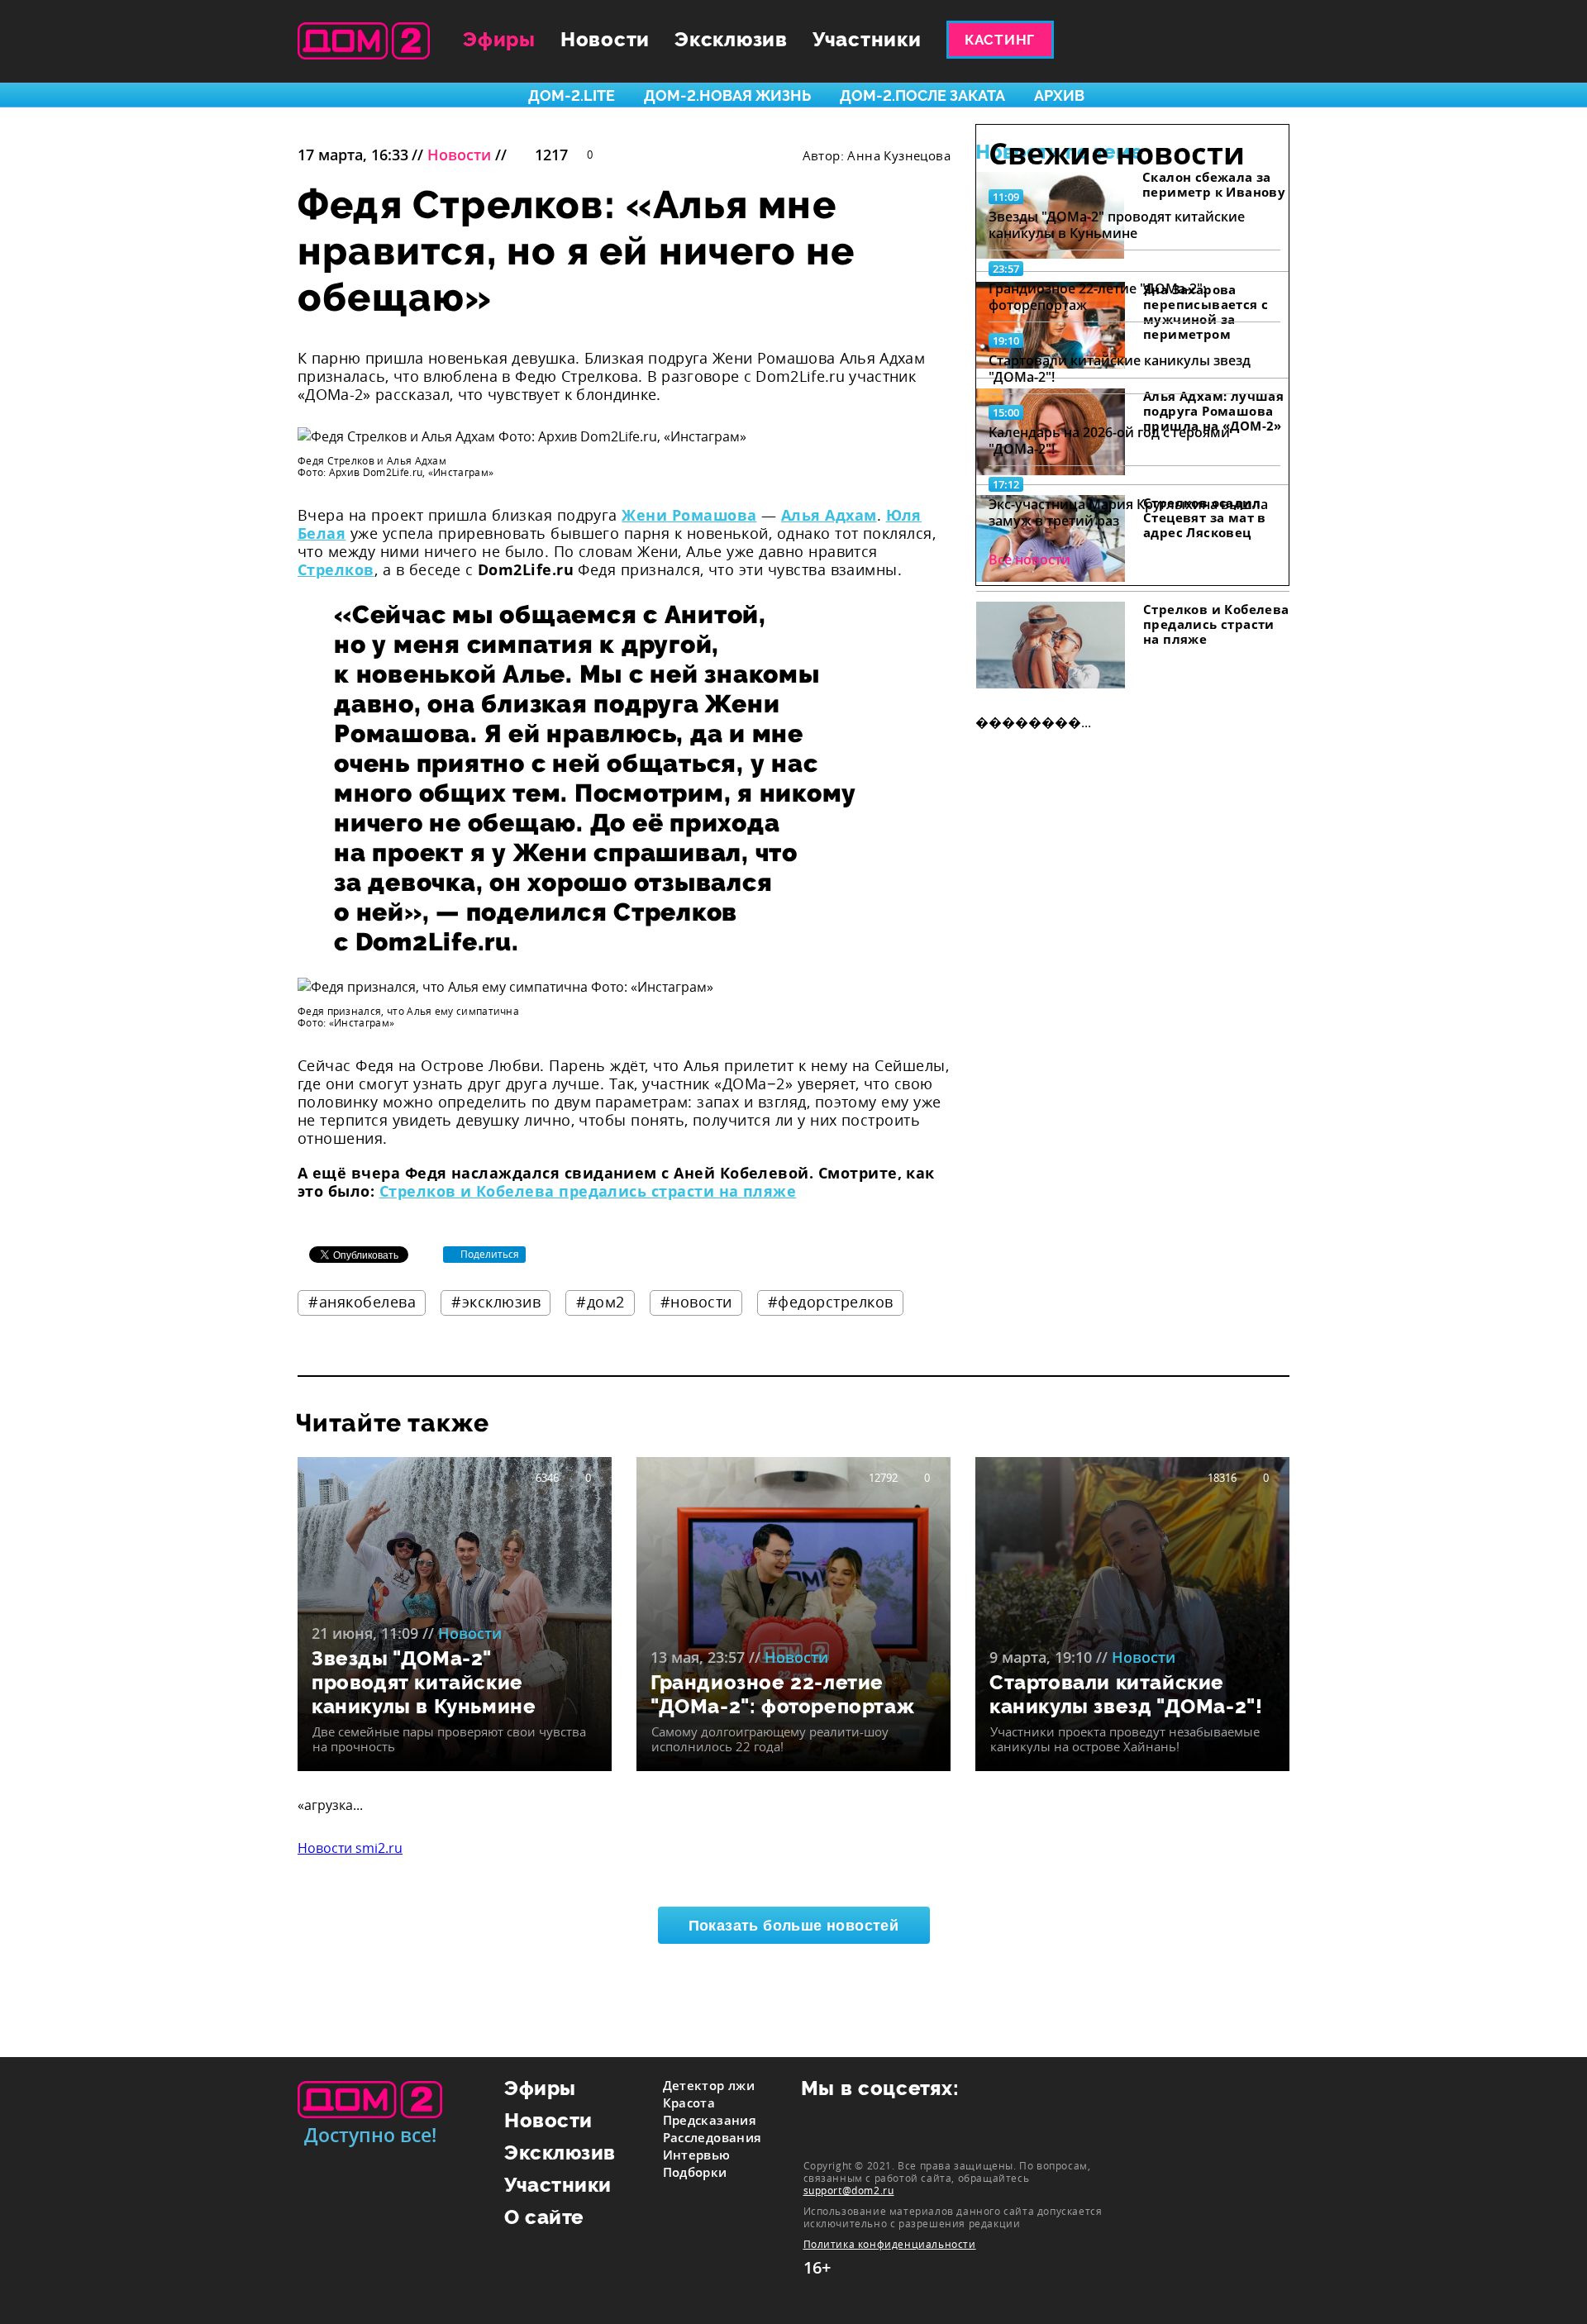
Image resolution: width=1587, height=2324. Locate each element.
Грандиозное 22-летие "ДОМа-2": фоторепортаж (1097, 297)
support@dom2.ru (849, 2190)
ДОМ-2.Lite (572, 95)
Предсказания (710, 2120)
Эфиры (499, 39)
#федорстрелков (831, 1302)
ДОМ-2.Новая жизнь (727, 95)
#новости (696, 1302)
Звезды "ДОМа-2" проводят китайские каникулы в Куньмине (1117, 225)
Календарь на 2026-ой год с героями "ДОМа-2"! (1109, 441)
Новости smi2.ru (350, 1848)
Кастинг (1000, 40)
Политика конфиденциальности (890, 2244)
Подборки (695, 2172)
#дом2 (600, 1302)
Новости (605, 39)
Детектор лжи (709, 2085)
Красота (689, 2103)
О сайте (544, 2217)
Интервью (697, 2155)
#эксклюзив (496, 1302)
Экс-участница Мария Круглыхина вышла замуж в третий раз (1128, 512)
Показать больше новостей (794, 1926)
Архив (1059, 95)
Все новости (1029, 560)
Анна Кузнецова (899, 155)
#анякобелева (362, 1302)
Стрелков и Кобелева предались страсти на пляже (588, 1191)
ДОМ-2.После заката (922, 95)
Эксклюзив (731, 39)
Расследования (712, 2137)
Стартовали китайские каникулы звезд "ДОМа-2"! (1120, 369)
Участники (867, 39)
